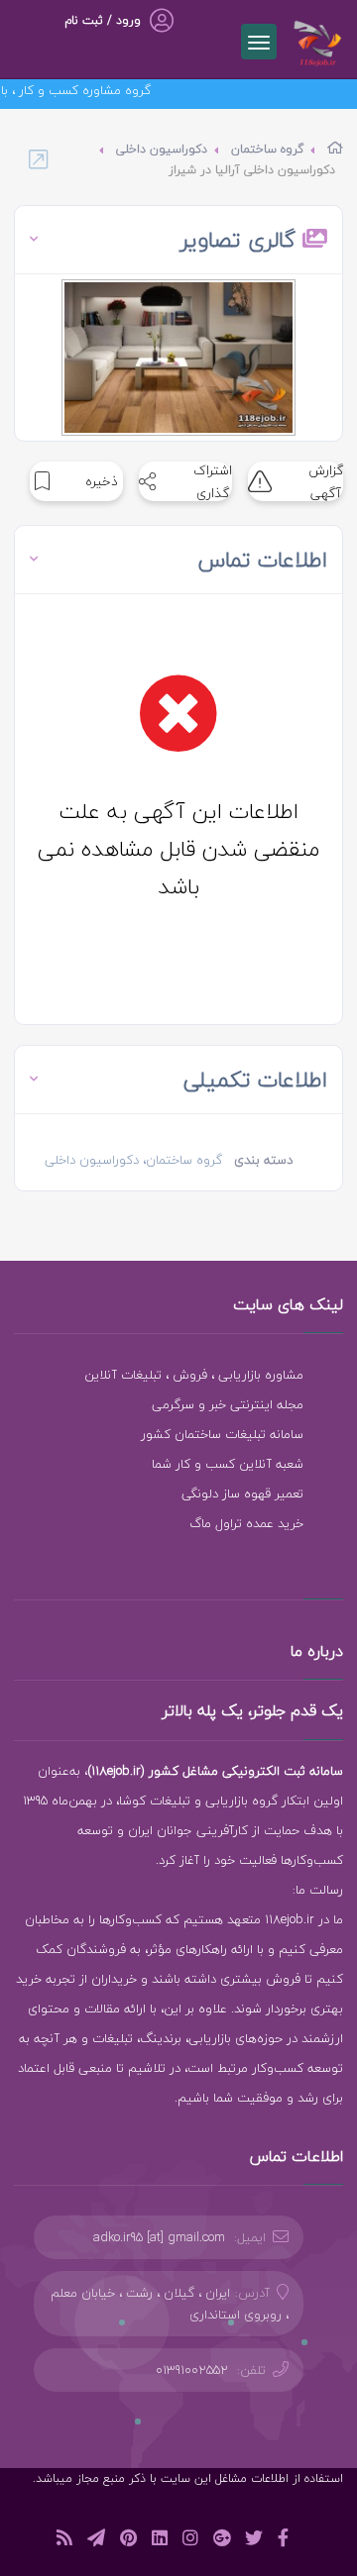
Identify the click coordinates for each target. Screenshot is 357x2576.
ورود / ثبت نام (103, 20)
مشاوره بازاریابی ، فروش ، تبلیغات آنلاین (194, 1375)
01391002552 (192, 2370)
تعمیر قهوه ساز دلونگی (242, 1494)
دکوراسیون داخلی (162, 149)
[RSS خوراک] (64, 2541)
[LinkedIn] (160, 2541)
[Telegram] (96, 2541)
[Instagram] (190, 2541)
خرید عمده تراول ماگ (246, 1523)
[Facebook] (283, 2541)
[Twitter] (254, 2541)
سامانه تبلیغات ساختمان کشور (222, 1434)
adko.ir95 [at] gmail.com (159, 2237)
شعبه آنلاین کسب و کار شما (228, 1464)
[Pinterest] (128, 2541)
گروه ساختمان (267, 149)
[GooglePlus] (222, 2541)
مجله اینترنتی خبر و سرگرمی (228, 1404)
